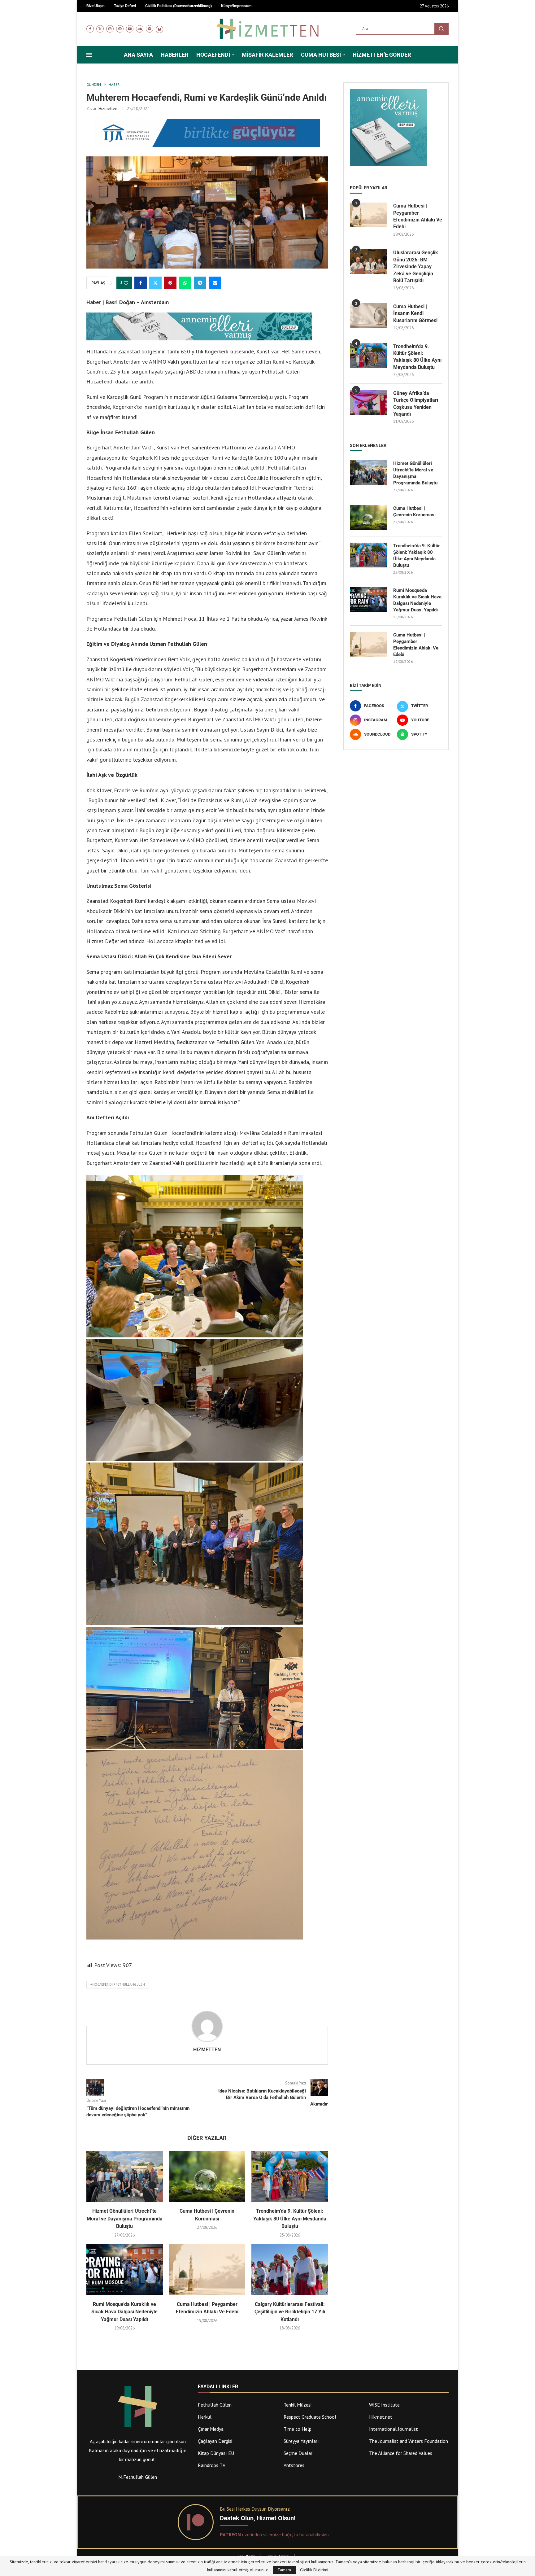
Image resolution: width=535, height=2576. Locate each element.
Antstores (294, 2465)
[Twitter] (100, 29)
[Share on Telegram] (200, 283)
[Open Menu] (89, 55)
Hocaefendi (213, 55)
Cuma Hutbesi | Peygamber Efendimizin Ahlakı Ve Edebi (418, 216)
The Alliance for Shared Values (401, 2453)
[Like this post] (126, 283)
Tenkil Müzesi (298, 2405)
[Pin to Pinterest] (170, 283)
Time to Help (298, 2429)
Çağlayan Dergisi (215, 2441)
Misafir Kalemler (267, 55)
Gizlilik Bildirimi (314, 2570)
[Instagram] (110, 29)
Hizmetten (108, 108)
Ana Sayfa (138, 55)
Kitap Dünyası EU (216, 2453)
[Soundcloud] (140, 29)
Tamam (284, 2570)
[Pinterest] (120, 29)
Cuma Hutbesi (321, 55)
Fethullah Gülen (215, 2405)
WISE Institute (384, 2405)
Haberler (175, 55)
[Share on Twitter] (155, 283)
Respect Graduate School (310, 2417)
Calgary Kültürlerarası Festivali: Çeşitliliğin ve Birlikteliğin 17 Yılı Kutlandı (290, 2312)
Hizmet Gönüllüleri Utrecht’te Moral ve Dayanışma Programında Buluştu (125, 2219)
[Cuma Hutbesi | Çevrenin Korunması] (207, 2176)
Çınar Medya (211, 2429)
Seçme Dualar (298, 2453)
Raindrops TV (212, 2465)
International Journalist (394, 2429)
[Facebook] (90, 29)
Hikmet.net (381, 2417)
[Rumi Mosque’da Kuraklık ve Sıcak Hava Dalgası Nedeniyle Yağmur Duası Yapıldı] (125, 2270)
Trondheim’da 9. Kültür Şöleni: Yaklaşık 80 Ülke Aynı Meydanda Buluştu (290, 2219)
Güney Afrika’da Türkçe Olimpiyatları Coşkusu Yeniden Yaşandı (416, 404)
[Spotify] (150, 29)
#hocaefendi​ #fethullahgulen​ (118, 1984)
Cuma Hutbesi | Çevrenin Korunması (414, 512)
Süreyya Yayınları (301, 2441)
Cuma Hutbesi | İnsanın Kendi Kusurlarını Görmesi (415, 313)
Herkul (205, 2417)
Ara (441, 29)
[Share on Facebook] (141, 283)
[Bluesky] (159, 29)
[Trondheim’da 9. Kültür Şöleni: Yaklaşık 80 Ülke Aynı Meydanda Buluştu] (290, 2176)
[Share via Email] (215, 283)
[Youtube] (130, 29)
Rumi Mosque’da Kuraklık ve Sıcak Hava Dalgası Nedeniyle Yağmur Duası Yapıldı (124, 2312)
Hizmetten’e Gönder (382, 55)
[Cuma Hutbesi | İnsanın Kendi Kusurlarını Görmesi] (368, 316)
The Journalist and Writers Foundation (409, 2441)
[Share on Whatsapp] (185, 283)
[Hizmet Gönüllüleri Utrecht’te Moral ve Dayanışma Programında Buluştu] (125, 2176)
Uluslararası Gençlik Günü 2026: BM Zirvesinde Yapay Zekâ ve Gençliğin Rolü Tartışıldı (416, 267)
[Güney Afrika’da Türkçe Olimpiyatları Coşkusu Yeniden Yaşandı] (368, 402)
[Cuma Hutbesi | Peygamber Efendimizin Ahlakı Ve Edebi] (207, 2270)
